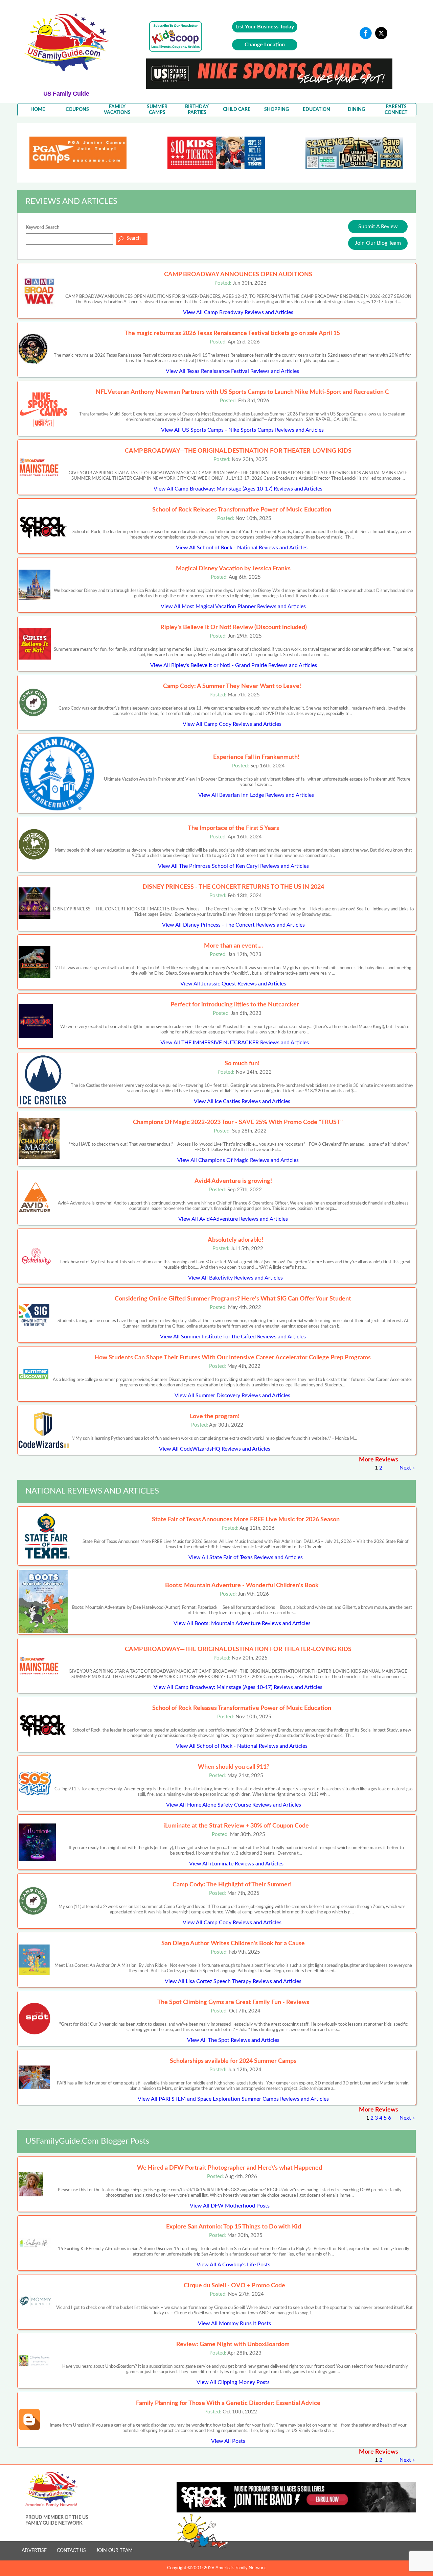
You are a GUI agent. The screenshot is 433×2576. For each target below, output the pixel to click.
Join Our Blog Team (378, 243)
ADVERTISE (34, 2551)
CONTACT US (71, 2551)
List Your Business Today (265, 27)
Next (405, 1468)
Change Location (265, 45)
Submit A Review (378, 226)
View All (238, 312)
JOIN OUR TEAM (114, 2551)
